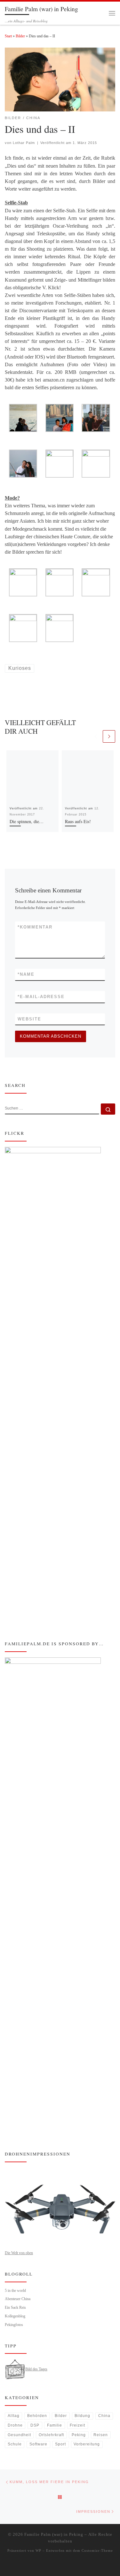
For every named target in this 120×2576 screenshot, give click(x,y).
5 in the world (15, 2291)
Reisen (101, 2435)
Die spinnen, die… (27, 821)
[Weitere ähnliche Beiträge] (109, 736)
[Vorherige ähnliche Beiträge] (96, 736)
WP (38, 2550)
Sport (60, 2444)
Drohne (15, 2425)
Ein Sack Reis (15, 2307)
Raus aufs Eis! (78, 821)
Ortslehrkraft (51, 2435)
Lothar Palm (24, 143)
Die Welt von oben (19, 2253)
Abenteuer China (18, 2299)
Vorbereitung (87, 2444)
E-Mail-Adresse (41, 997)
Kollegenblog (15, 2316)
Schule (15, 2444)
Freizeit (77, 2425)
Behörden (37, 2416)
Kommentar (35, 927)
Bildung (82, 2416)
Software (38, 2444)
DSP (35, 2425)
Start (8, 36)
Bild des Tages (36, 2369)
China (104, 2416)
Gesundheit (19, 2435)
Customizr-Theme (97, 2550)
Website (29, 1019)
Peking (79, 2435)
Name (26, 974)
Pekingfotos (14, 2325)
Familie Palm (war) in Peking (54, 2534)
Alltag (14, 2416)
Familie (55, 2425)
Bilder (20, 36)
